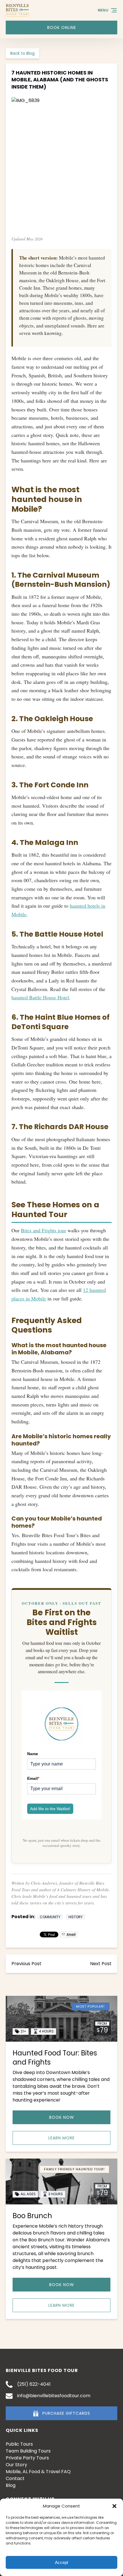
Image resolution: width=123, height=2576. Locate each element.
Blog (11, 2485)
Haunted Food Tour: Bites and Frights (55, 2058)
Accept (61, 2562)
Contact (15, 2478)
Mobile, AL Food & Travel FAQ (38, 2472)
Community (50, 1917)
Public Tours (19, 2444)
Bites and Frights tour (43, 1230)
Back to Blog (22, 53)
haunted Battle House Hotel (40, 997)
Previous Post (26, 1964)
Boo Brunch (32, 2216)
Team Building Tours (28, 2451)
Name (33, 1754)
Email (33, 1778)
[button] (114, 2506)
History (76, 1917)
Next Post (101, 1964)
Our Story (16, 2465)
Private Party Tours (27, 2458)
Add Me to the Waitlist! (50, 1809)
